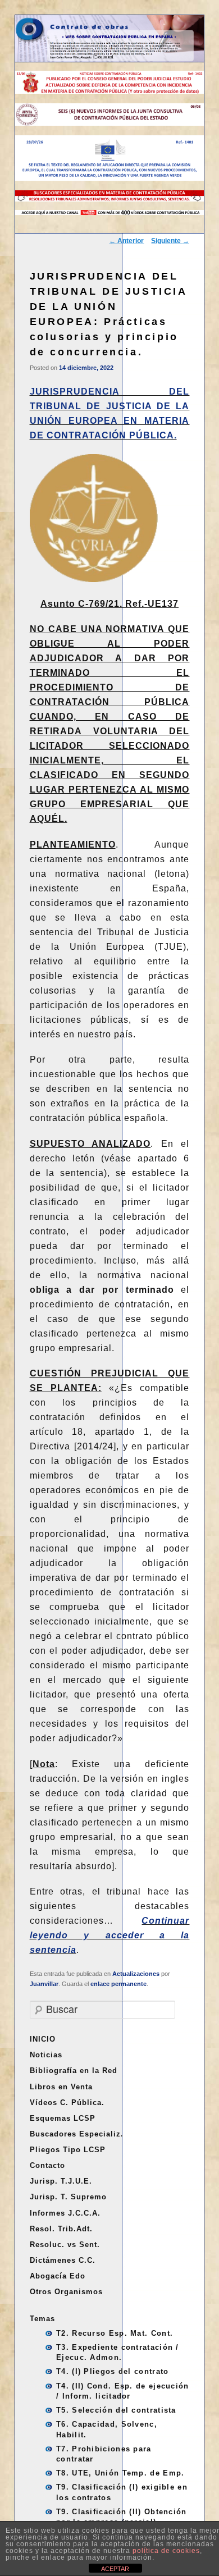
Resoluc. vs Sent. (65, 2245)
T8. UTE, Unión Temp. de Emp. (120, 2473)
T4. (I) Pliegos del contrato (112, 2371)
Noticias (46, 2055)
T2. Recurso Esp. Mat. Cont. (115, 2333)
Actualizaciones (136, 1974)
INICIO (43, 2039)
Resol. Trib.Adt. (61, 2229)
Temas (42, 2319)
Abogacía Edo (58, 2276)
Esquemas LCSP (63, 2118)
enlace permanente (118, 1984)
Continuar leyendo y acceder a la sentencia (110, 1935)
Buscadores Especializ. (77, 2134)
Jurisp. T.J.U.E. (61, 2181)
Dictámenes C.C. (63, 2260)
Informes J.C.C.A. (65, 2213)
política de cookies (166, 2551)
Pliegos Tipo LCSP (68, 2150)
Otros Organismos (66, 2292)
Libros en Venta (61, 2087)
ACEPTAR (115, 2569)
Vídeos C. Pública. (67, 2103)
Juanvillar (44, 1984)
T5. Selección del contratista (116, 2410)
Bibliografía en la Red (74, 2071)
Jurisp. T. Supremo (68, 2197)
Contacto (47, 2165)
